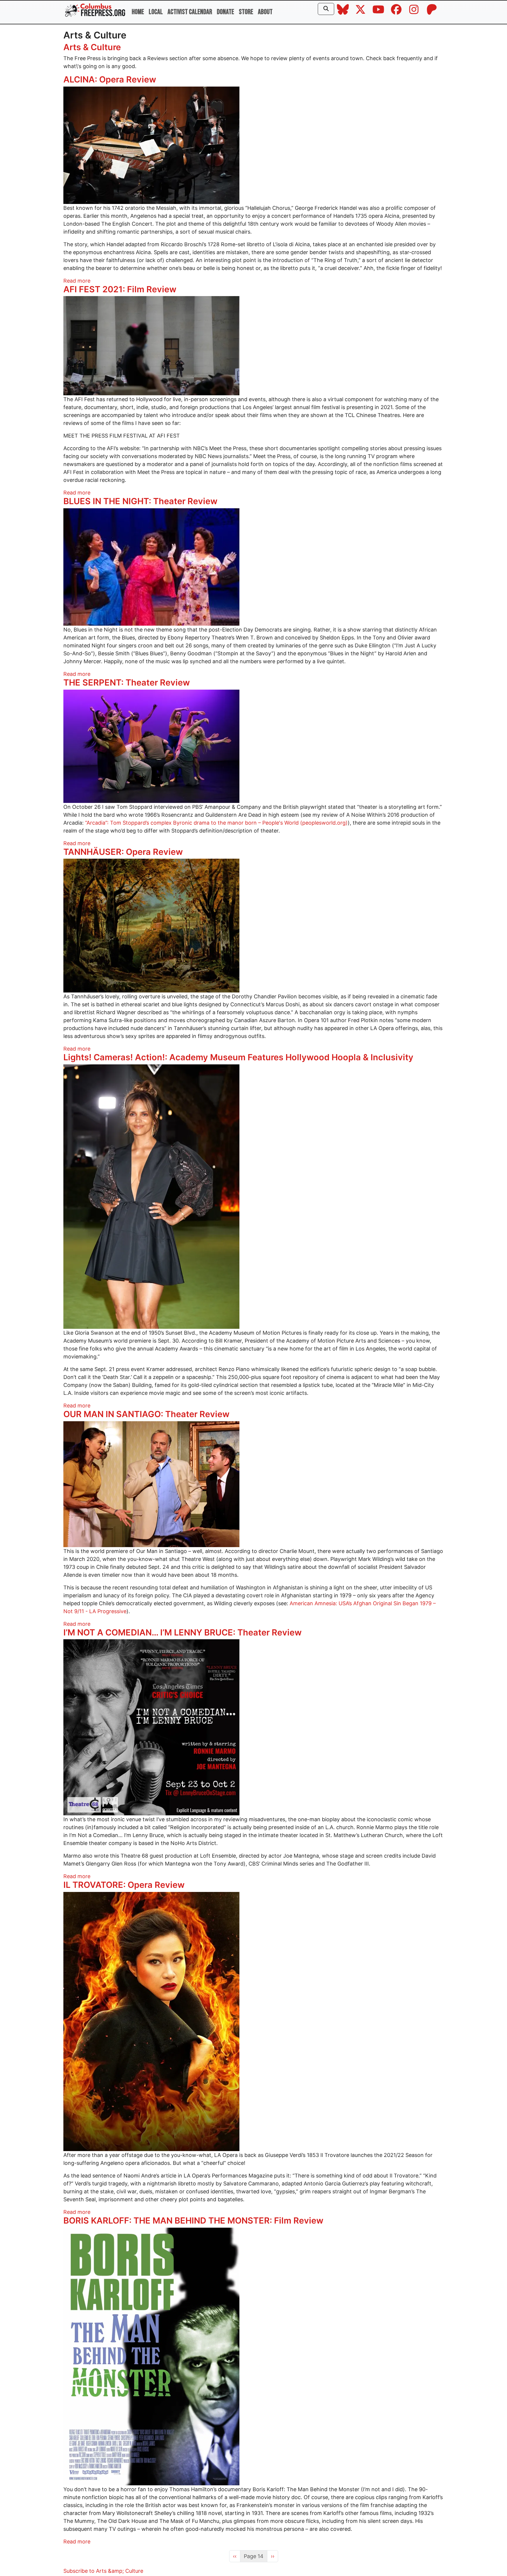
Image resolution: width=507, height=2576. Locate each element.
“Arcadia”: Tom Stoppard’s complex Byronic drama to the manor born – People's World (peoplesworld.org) (216, 823)
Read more (77, 281)
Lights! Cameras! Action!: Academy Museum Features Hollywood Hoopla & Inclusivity (238, 1057)
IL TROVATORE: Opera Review (124, 1885)
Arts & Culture (92, 47)
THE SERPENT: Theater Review (127, 682)
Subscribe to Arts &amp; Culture (103, 2571)
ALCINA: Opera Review (110, 79)
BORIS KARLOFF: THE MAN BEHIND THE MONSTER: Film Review (193, 2220)
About (265, 12)
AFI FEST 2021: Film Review (120, 289)
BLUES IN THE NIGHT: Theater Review (140, 501)
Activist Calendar (190, 12)
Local (156, 12)
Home (138, 12)
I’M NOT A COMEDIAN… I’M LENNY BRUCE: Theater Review (182, 1632)
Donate (225, 12)
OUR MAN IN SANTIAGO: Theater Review (146, 1414)
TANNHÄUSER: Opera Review (123, 852)
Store (246, 12)
